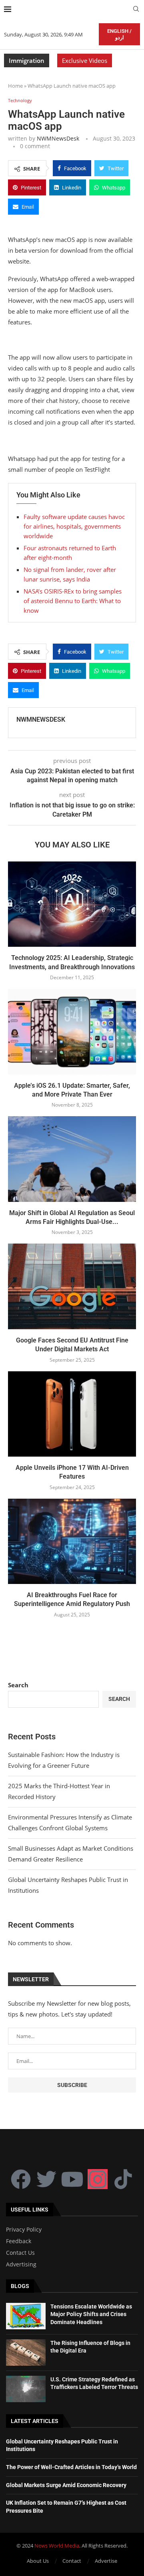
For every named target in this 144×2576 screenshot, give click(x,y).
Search (18, 1685)
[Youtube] (72, 2179)
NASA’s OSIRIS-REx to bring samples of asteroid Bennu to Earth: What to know (73, 601)
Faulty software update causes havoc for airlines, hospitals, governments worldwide (74, 526)
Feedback (19, 2241)
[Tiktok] (123, 2179)
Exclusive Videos (85, 60)
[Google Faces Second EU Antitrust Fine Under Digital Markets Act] (72, 1286)
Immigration (27, 60)
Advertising (21, 2264)
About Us (38, 2561)
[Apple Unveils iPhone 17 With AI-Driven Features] (72, 1414)
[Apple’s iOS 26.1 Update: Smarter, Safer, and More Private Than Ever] (72, 1031)
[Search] (136, 10)
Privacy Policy (24, 2230)
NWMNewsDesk (58, 138)
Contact (72, 2561)
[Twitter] (46, 2179)
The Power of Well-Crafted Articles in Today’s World (71, 2467)
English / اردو (119, 34)
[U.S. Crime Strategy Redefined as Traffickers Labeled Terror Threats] (26, 2389)
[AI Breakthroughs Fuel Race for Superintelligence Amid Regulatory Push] (72, 1541)
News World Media (57, 2546)
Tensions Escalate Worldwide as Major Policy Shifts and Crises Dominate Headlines (91, 2314)
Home (15, 86)
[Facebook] (21, 2179)
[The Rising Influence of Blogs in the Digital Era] (26, 2353)
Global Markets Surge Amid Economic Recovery (66, 2485)
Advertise (106, 2561)
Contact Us (20, 2253)
